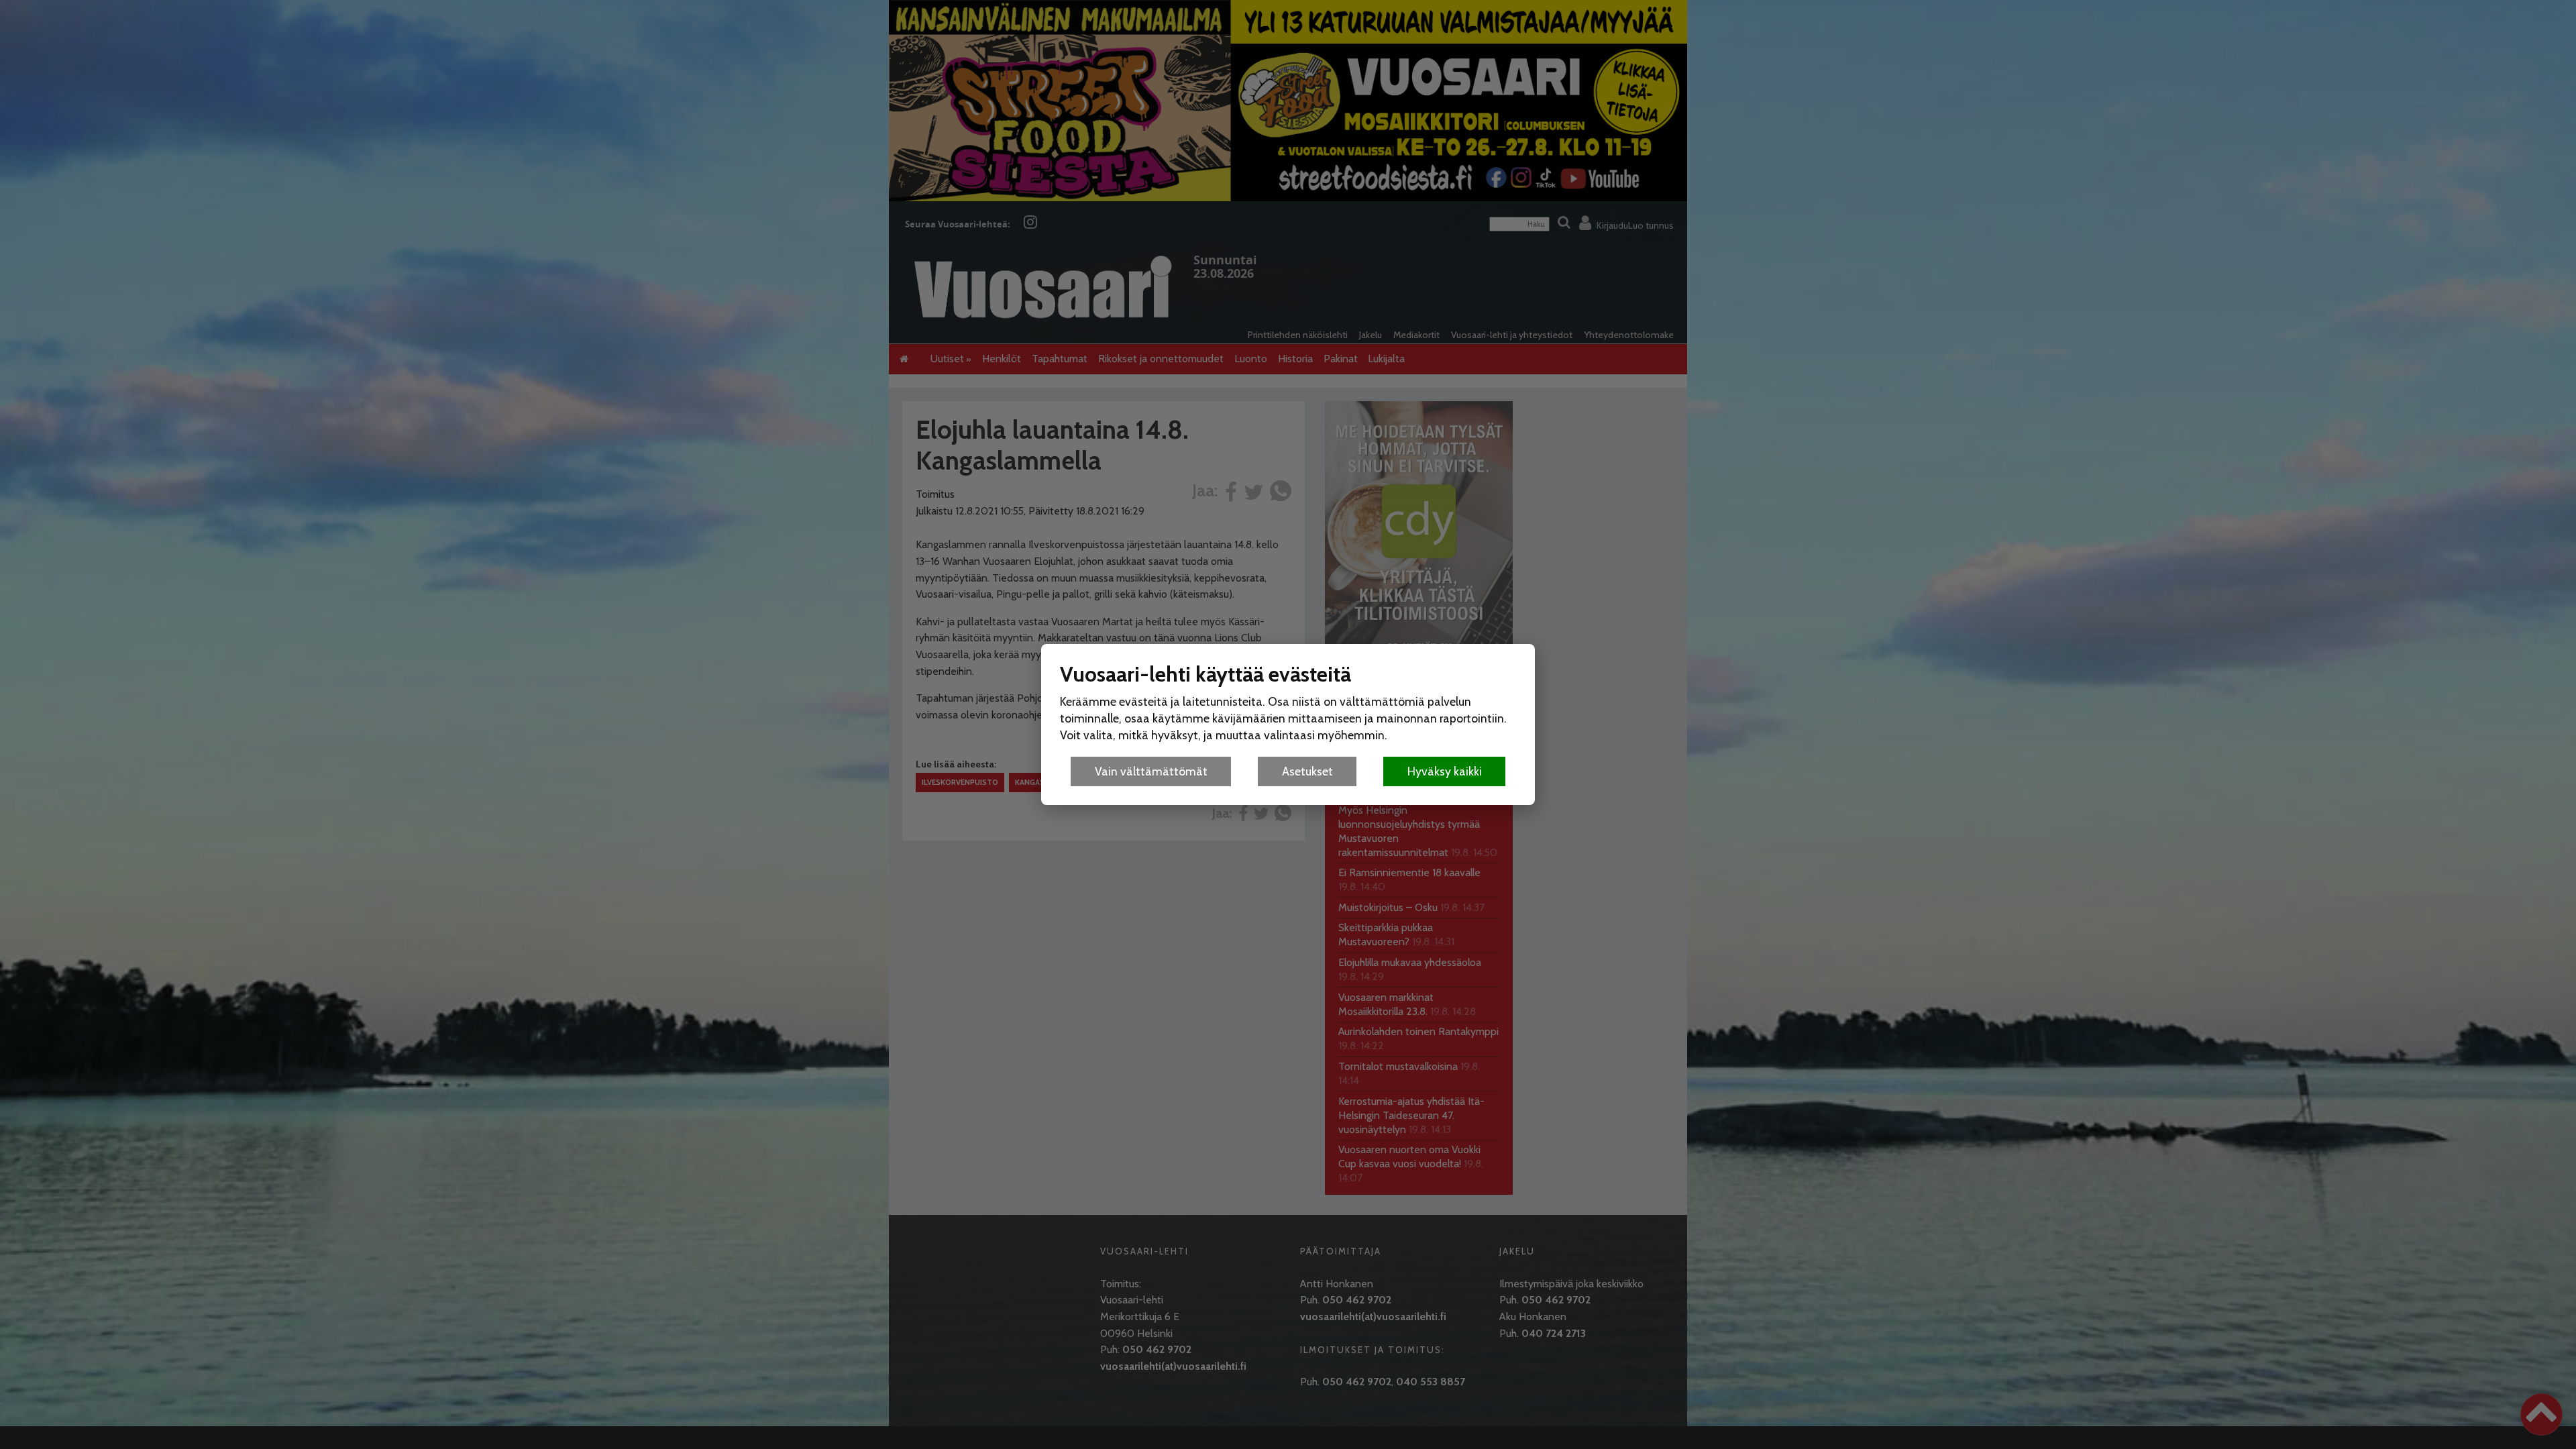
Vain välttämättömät (1151, 771)
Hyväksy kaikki (1445, 771)
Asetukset (1307, 771)
